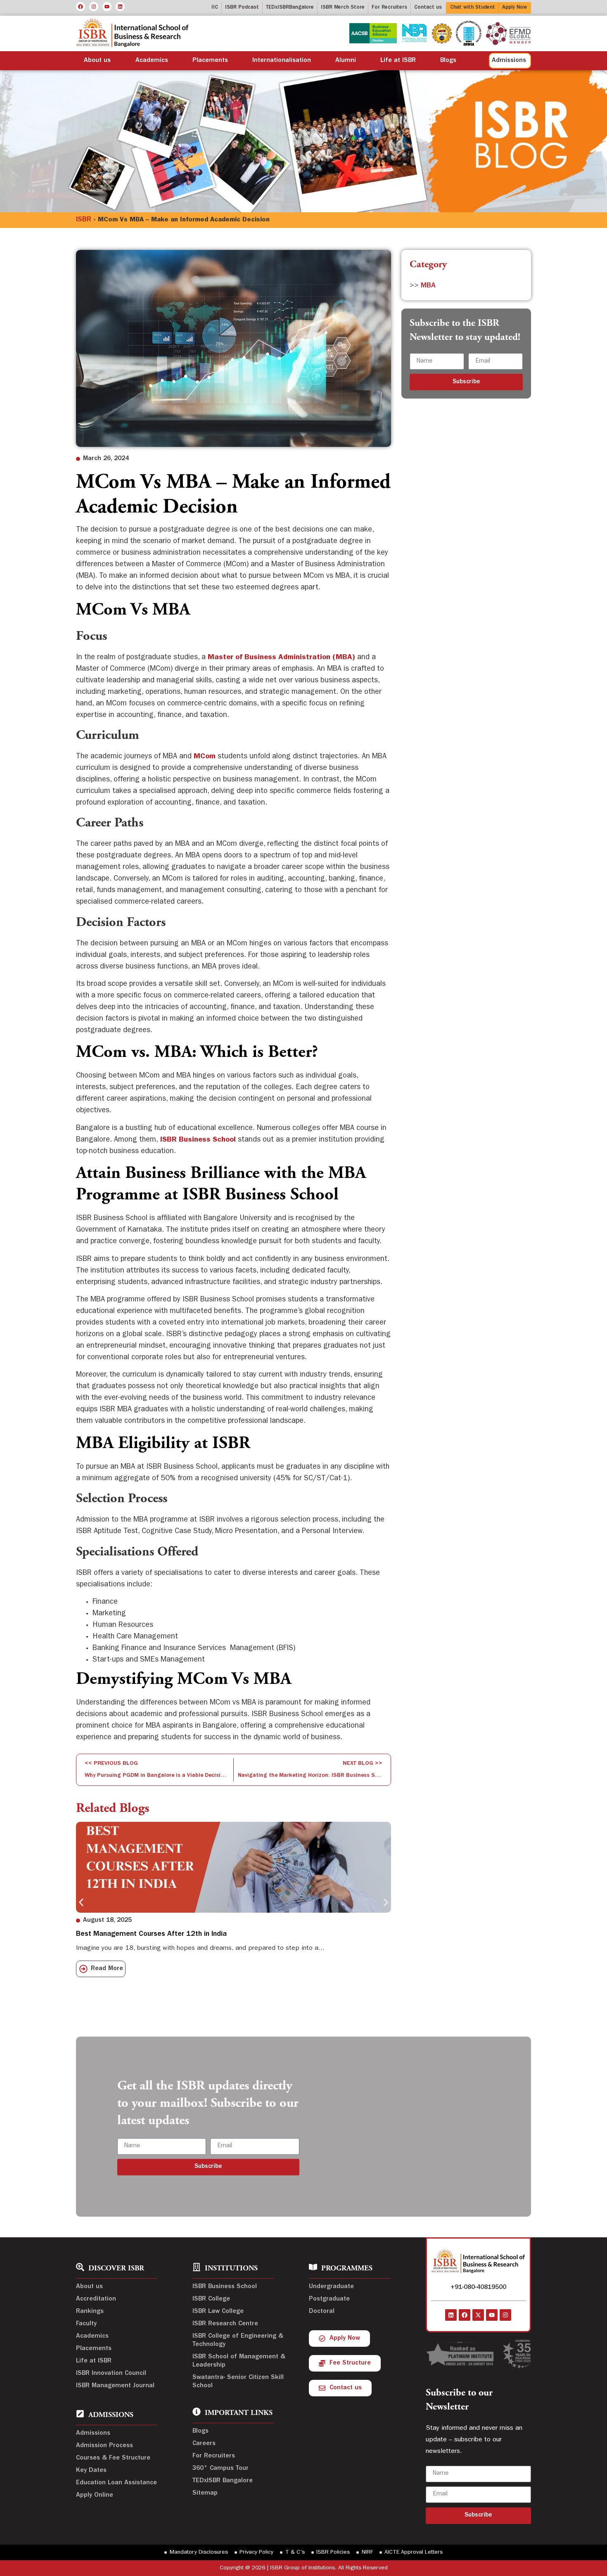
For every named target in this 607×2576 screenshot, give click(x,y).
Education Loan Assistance (116, 2483)
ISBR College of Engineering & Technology (238, 2341)
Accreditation (96, 2299)
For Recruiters (214, 2456)
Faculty (86, 2324)
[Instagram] (94, 7)
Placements (210, 61)
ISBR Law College (218, 2312)
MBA (428, 286)
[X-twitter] (478, 2315)
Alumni (346, 61)
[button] (81, 1903)
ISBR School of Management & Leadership (239, 2361)
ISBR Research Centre (225, 2324)
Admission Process (104, 2446)
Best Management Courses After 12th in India (151, 1935)
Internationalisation (282, 61)
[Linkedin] (120, 7)
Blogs (448, 61)
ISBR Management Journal (115, 2386)
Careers (204, 2444)
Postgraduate (329, 2299)
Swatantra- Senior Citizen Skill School (238, 2382)
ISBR (84, 220)
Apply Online (95, 2495)
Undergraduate (331, 2287)
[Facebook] (81, 7)
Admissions (93, 2434)
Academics (152, 61)
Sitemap (205, 2493)
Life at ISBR (398, 61)
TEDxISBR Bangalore (223, 2481)
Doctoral (322, 2312)
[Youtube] (107, 7)
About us (97, 61)
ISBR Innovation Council (111, 2374)
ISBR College (211, 2299)
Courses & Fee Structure (113, 2458)
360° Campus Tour (221, 2469)
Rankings (90, 2312)
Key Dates (91, 2471)
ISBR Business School (225, 2287)
